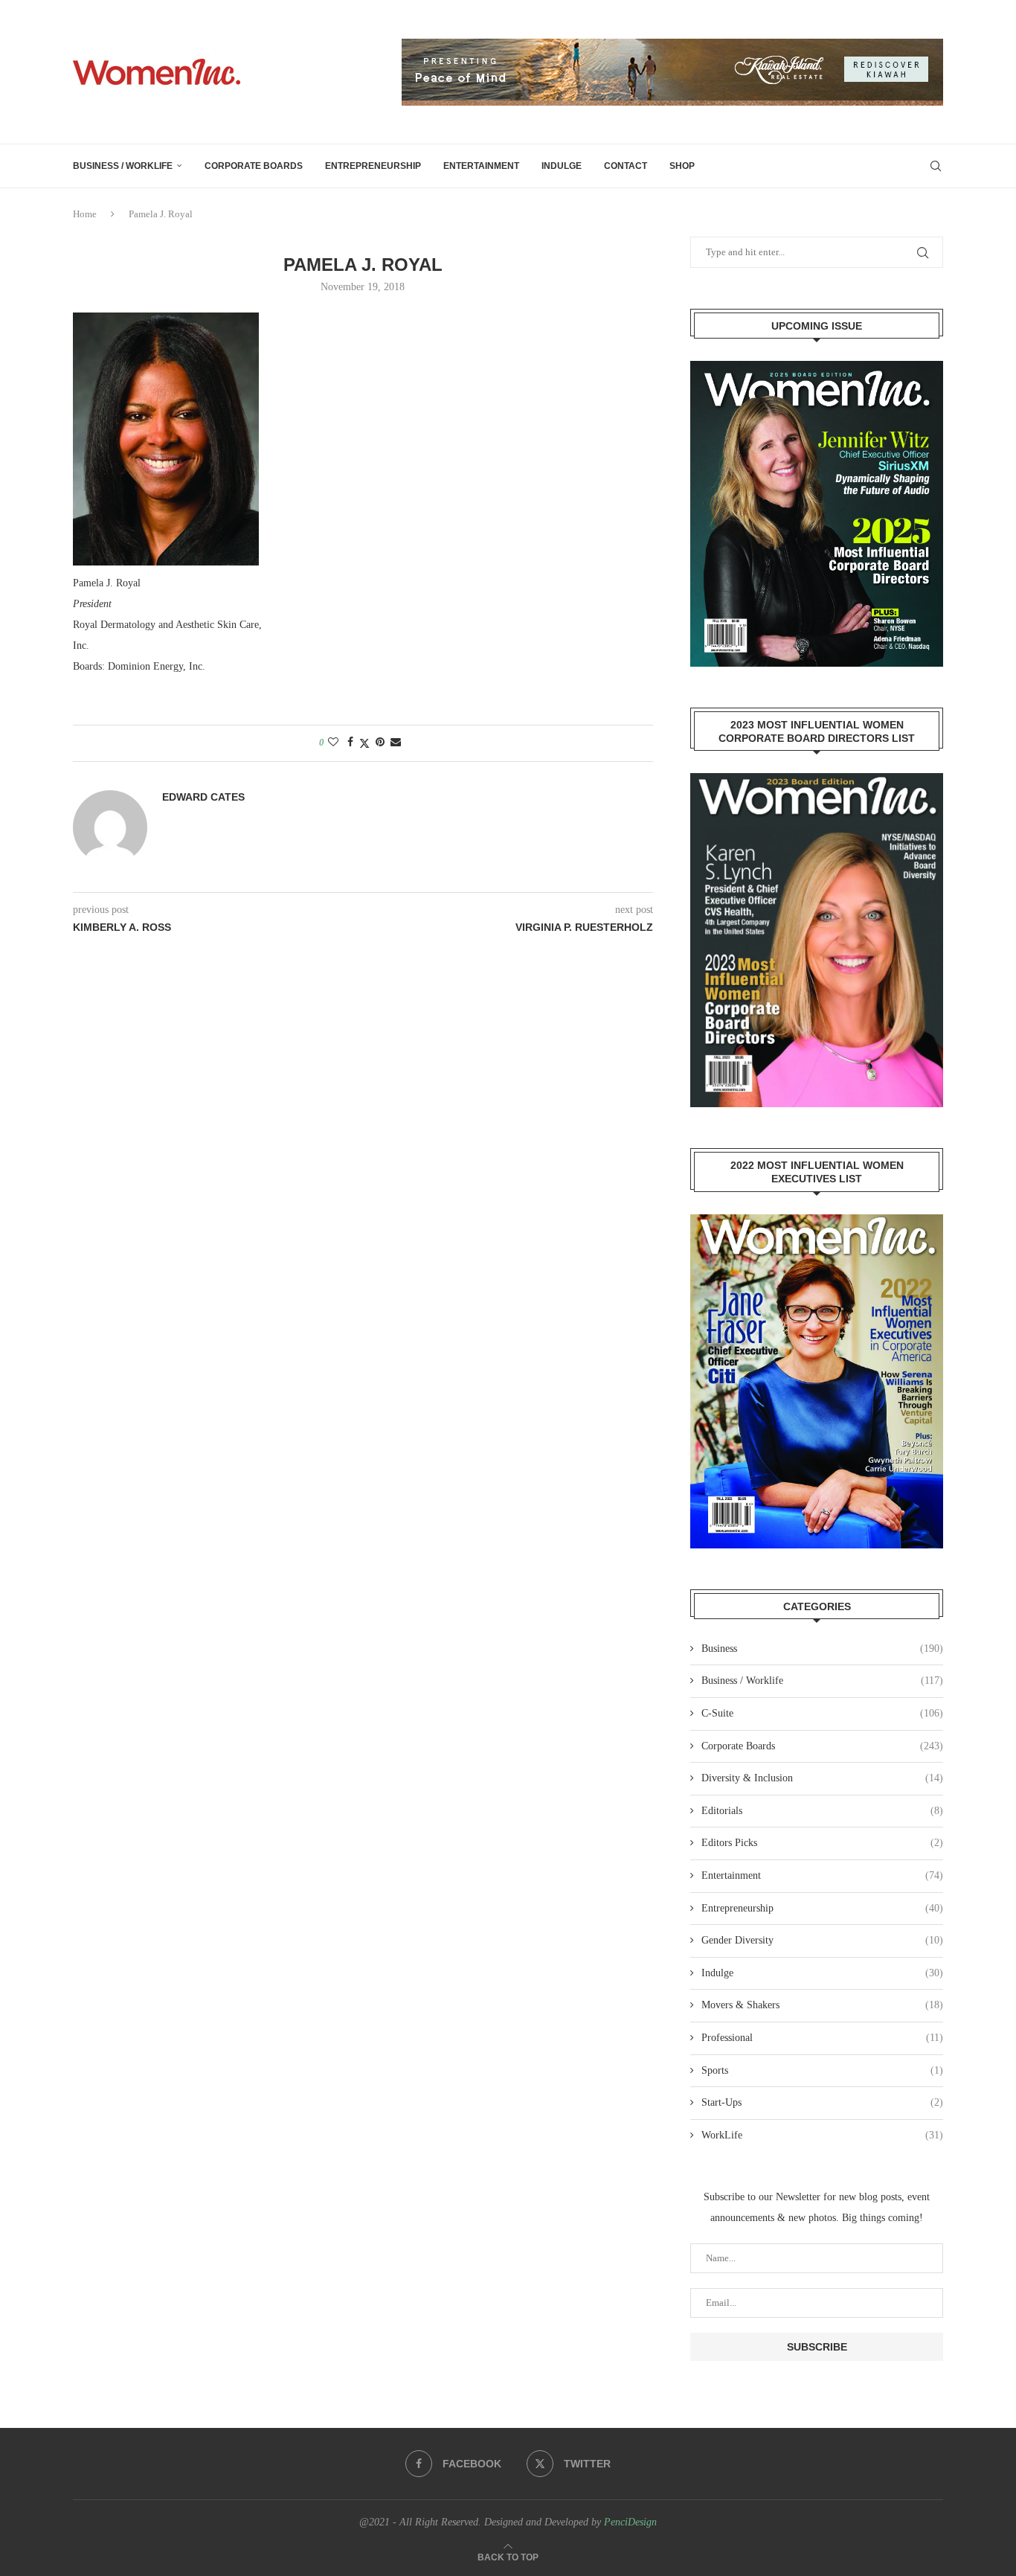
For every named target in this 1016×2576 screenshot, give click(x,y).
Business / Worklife (123, 166)
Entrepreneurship (373, 166)
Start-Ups (822, 2102)
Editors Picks (822, 1843)
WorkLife (822, 2135)
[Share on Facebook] (350, 743)
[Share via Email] (396, 743)
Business (822, 1649)
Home (85, 214)
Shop (682, 166)
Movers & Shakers (822, 2005)
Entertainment (481, 166)
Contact (626, 166)
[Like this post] (333, 743)
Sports (822, 2070)
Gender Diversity (822, 1940)
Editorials (822, 1811)
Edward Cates (203, 797)
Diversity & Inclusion (822, 1778)
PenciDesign (630, 2522)
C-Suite (822, 1713)
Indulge (562, 166)
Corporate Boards (254, 166)
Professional (822, 2038)
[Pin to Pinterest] (380, 743)
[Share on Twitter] (364, 743)
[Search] (936, 166)
